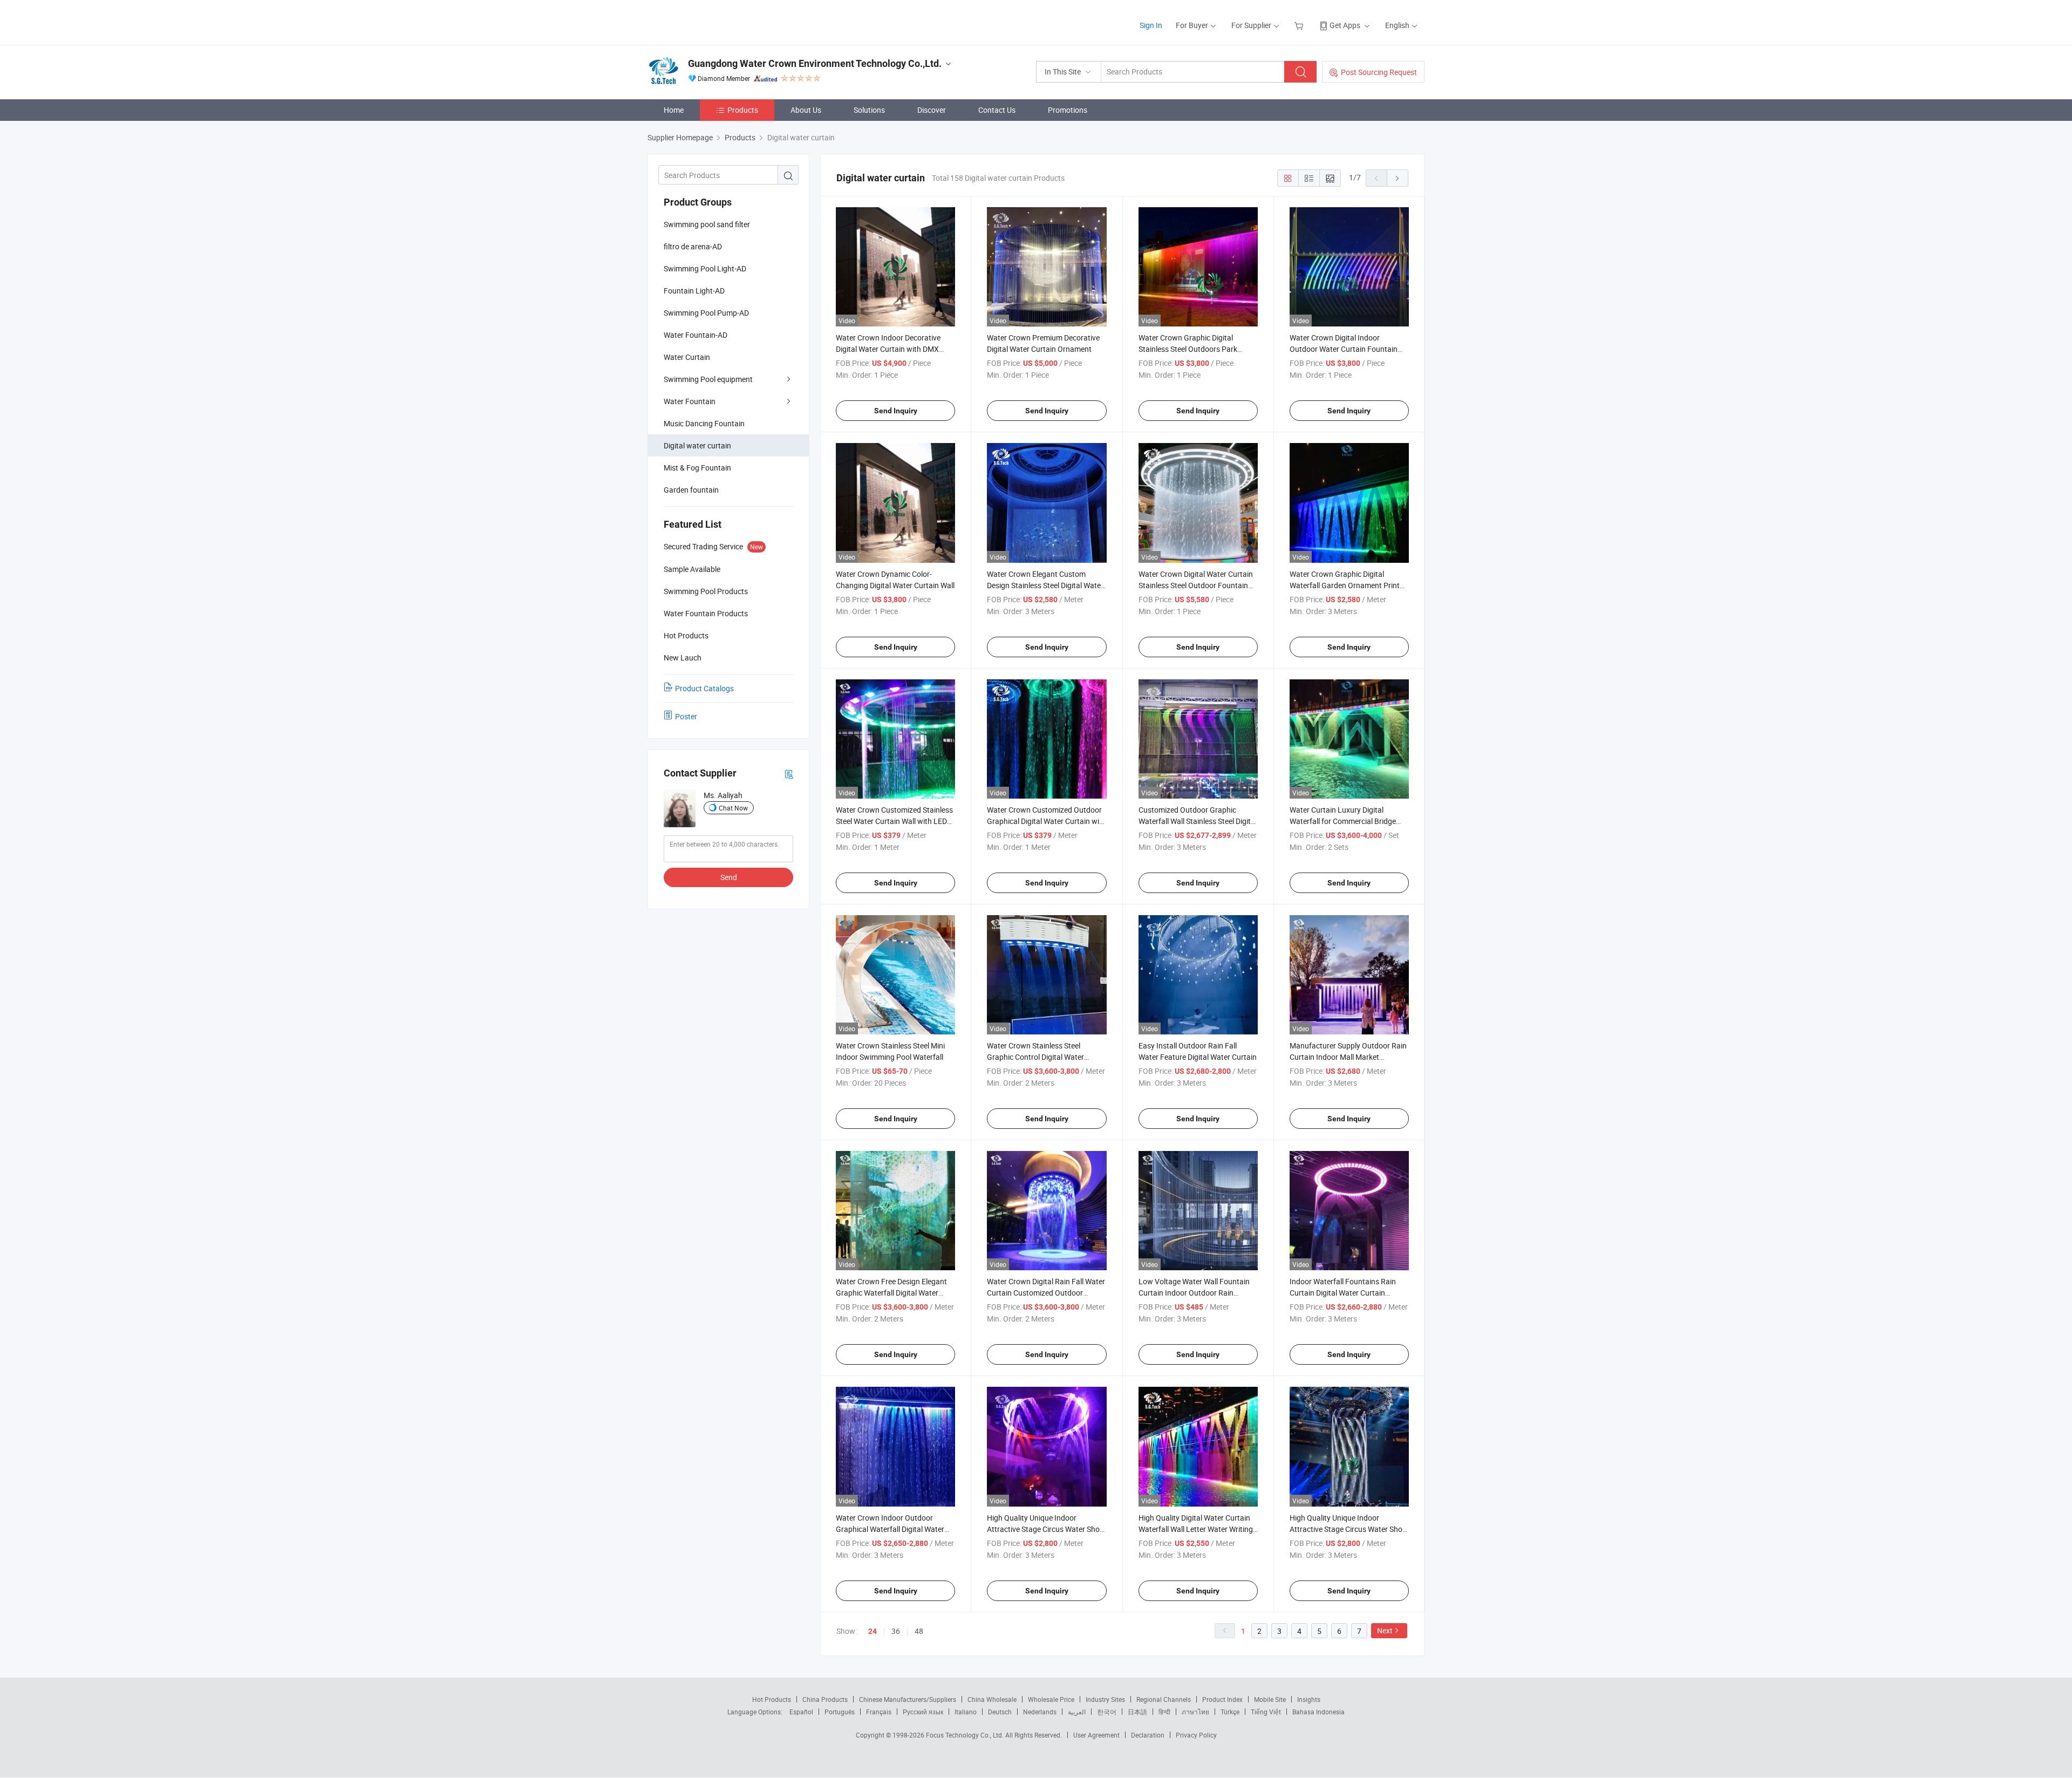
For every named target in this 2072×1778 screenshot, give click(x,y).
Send (729, 877)
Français (879, 1712)
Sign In (1151, 25)
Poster (686, 716)
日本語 (1137, 1712)
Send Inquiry (896, 411)
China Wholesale (992, 1699)
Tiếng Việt (1266, 1712)
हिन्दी (1164, 1712)
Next (1385, 1630)
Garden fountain (691, 490)
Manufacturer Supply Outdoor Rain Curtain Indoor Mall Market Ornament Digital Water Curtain (1348, 1057)
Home (674, 110)
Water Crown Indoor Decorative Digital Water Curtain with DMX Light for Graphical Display (888, 349)
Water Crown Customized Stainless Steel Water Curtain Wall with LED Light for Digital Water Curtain (894, 821)
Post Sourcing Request (1379, 72)
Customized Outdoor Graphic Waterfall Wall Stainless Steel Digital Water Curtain (1198, 821)
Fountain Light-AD (694, 291)
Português (840, 1712)
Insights (1309, 1699)
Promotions (1068, 110)
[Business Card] (789, 774)
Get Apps (1345, 25)
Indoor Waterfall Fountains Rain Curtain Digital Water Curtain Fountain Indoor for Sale (1343, 1293)
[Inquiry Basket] (1300, 25)
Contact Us (997, 110)
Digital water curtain (697, 445)
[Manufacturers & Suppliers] (717, 21)
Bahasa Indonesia (1318, 1712)
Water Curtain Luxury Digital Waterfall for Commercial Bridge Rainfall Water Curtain (1343, 821)
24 (873, 1631)
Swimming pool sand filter (707, 224)
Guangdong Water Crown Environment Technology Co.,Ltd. (815, 63)
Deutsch (1000, 1712)
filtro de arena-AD (693, 246)
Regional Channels (1164, 1699)
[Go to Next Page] (1398, 178)
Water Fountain (690, 401)
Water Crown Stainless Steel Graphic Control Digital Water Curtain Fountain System (1035, 1057)
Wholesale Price (1051, 1699)
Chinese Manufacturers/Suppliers (908, 1699)
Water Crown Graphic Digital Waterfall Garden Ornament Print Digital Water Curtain (1345, 585)
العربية (1077, 1712)
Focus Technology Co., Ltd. (966, 1735)
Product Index (1222, 1699)
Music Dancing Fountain (704, 423)
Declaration (1148, 1735)
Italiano (966, 1712)
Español (801, 1712)
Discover (932, 110)
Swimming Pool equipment (708, 379)
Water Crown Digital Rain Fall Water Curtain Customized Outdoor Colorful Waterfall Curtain (1046, 1293)
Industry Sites (1105, 1699)
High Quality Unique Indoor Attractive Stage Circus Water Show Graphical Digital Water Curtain (1046, 1529)
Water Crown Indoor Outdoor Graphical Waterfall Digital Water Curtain (890, 1529)
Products (743, 110)
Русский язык (923, 1712)
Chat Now (733, 808)
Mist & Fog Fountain (697, 468)
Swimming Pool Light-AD (705, 268)
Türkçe (1230, 1712)
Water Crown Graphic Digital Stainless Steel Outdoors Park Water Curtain (1188, 349)
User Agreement (1096, 1735)
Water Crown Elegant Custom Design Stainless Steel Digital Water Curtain (1045, 585)
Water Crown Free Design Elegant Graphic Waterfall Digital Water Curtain (891, 1293)
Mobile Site (1270, 1699)
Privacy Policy (1196, 1735)
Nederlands (1040, 1712)
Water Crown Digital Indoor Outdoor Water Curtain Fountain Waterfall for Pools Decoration (1344, 349)
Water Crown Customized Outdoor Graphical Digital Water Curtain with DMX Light (1047, 821)
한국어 (1107, 1712)
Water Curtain (687, 357)
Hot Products (772, 1699)
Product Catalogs (704, 688)
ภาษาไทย (1195, 1712)
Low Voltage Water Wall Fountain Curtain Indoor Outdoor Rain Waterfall (1194, 1293)
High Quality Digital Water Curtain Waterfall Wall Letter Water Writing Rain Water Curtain (1196, 1529)
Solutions (869, 110)
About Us (806, 110)
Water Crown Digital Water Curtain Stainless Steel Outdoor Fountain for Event (1196, 585)
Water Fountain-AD (696, 335)
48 (919, 1631)
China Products (825, 1699)
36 (896, 1631)
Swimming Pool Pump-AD (706, 313)
